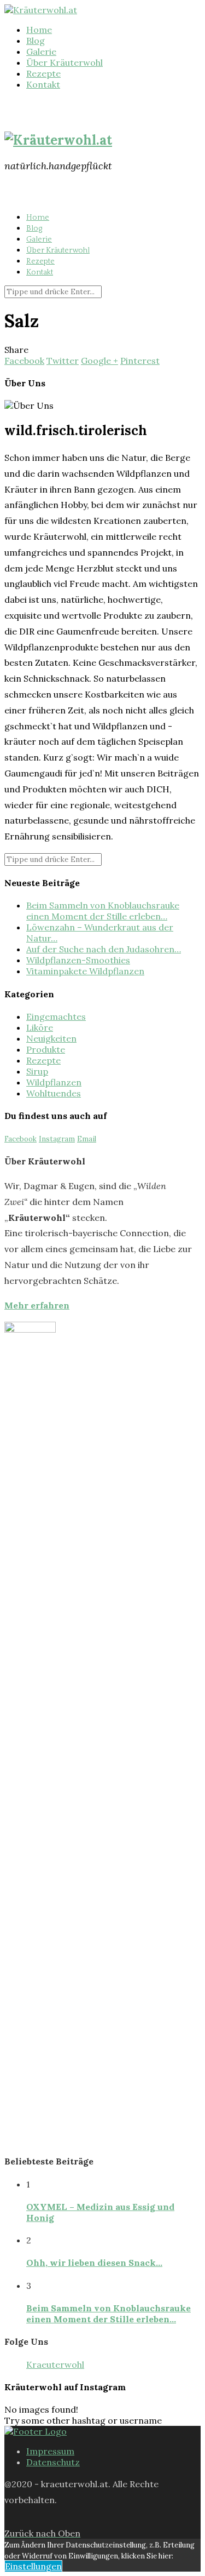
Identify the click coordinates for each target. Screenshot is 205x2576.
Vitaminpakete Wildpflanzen (85, 971)
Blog (36, 41)
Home (39, 30)
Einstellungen (33, 2566)
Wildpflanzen (54, 1082)
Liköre (40, 1027)
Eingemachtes (56, 1016)
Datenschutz (53, 2462)
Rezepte (43, 73)
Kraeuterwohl (55, 2364)
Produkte (46, 1049)
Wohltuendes (54, 1093)
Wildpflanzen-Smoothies (78, 960)
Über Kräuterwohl (65, 62)
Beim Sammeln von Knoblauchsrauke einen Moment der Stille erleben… (103, 911)
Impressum (50, 2451)
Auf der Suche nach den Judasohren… (104, 949)
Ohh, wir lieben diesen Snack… (94, 2263)
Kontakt (43, 84)
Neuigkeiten (51, 1038)
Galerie (41, 52)
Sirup (37, 1071)
